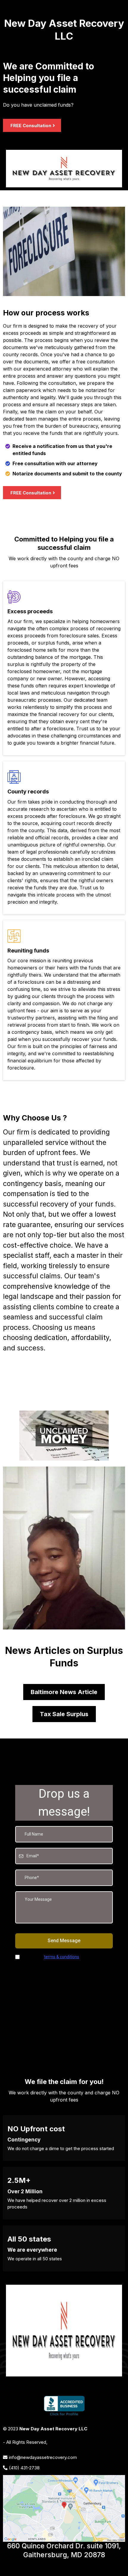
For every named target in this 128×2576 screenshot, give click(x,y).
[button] (6, 14)
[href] (64, 2508)
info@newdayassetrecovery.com (43, 2457)
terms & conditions (62, 1957)
